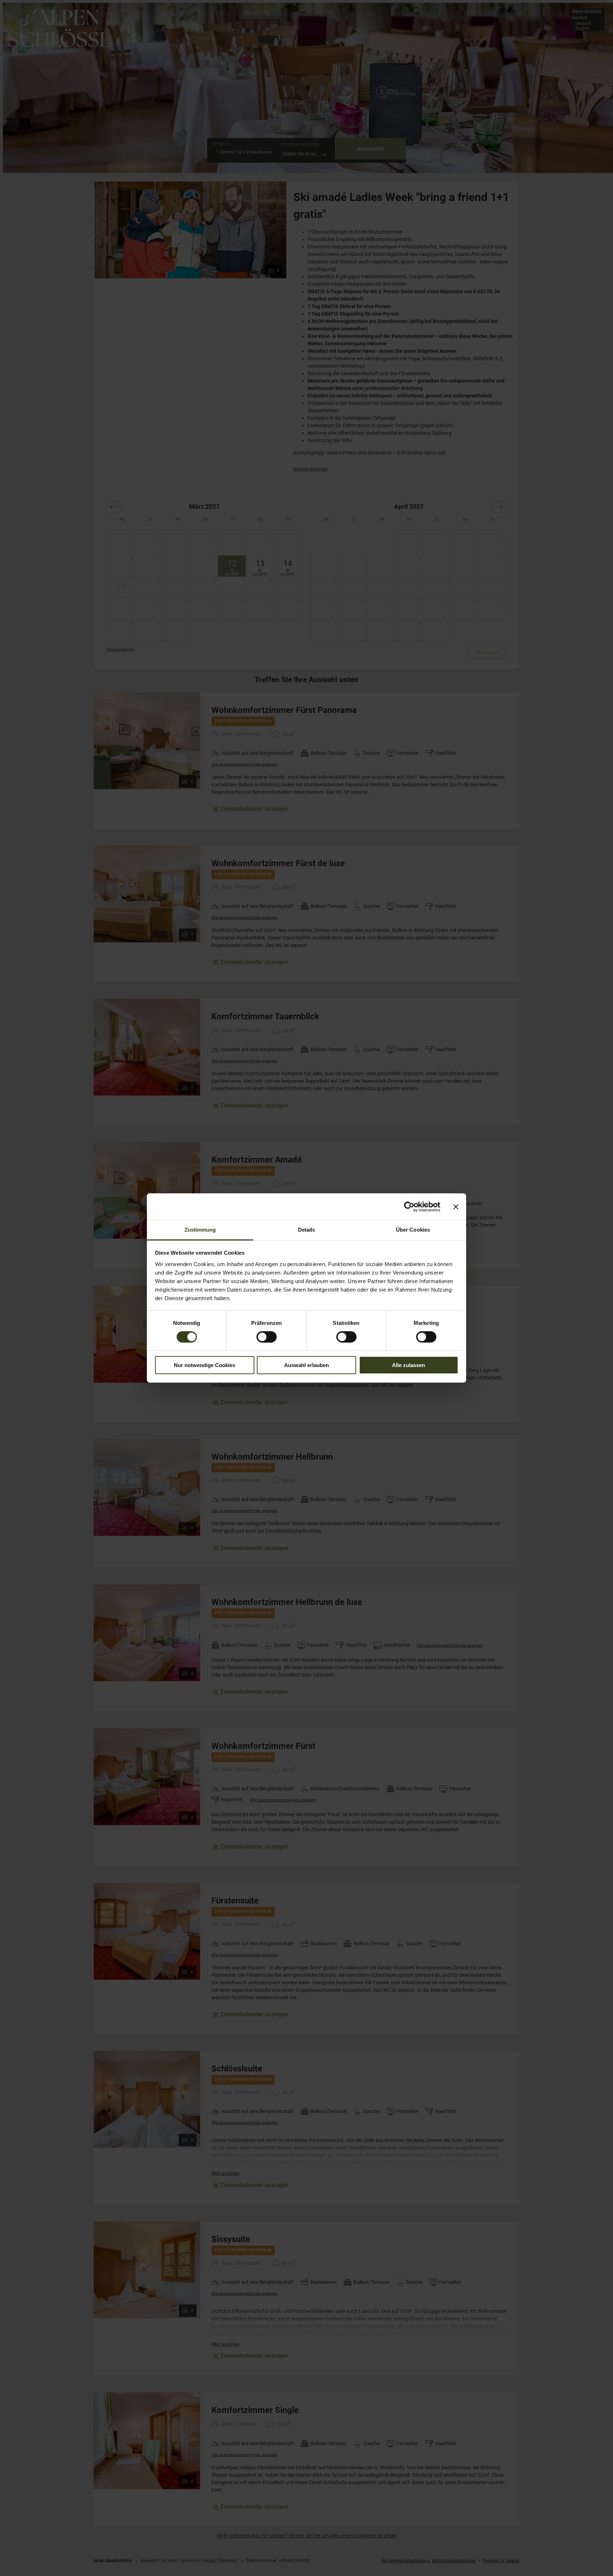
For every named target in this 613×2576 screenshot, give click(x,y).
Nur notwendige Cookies (205, 1365)
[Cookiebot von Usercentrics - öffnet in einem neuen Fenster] (409, 1206)
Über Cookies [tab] (413, 1230)
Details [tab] (307, 1230)
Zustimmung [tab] (200, 1230)
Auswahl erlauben (306, 1365)
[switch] (267, 1337)
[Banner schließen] (456, 1206)
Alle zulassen (408, 1365)
